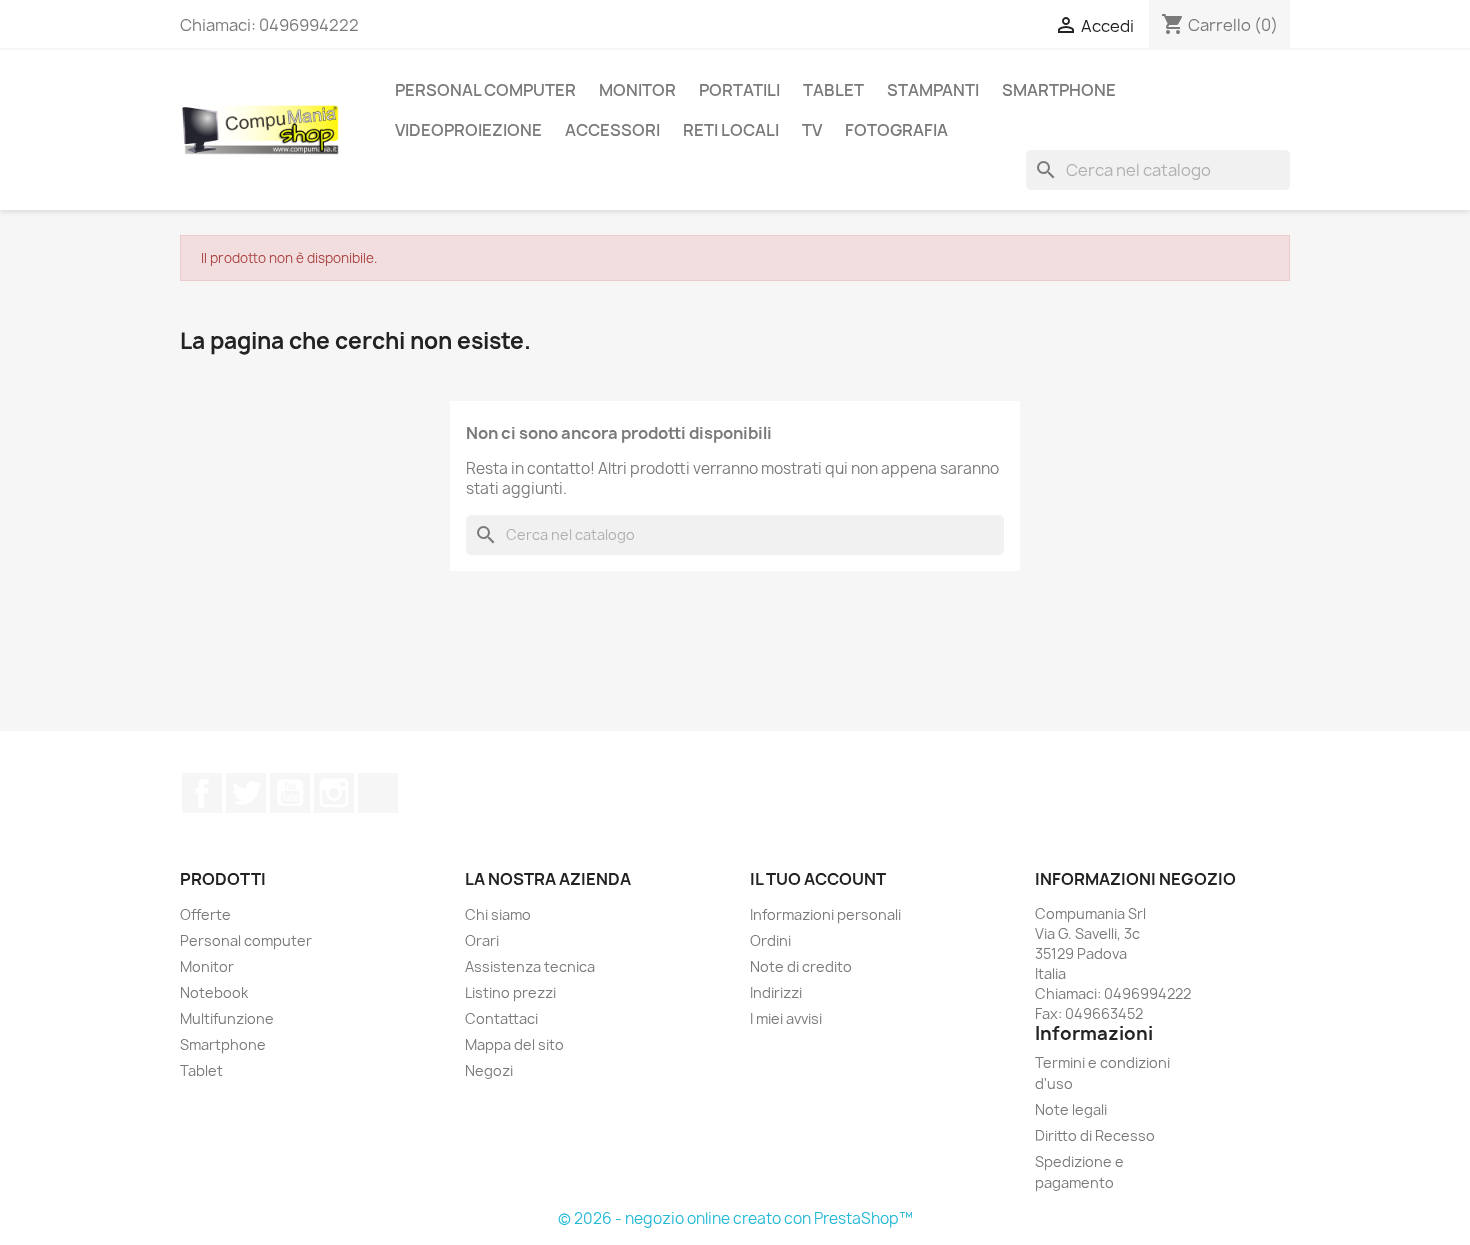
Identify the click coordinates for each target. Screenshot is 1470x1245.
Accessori (612, 130)
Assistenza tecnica (530, 966)
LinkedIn (378, 793)
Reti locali (731, 130)
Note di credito (801, 966)
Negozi (489, 1070)
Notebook (214, 992)
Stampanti (933, 90)
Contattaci (501, 1018)
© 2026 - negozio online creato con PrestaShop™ (735, 1218)
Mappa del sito (514, 1044)
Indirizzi (776, 992)
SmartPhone (1059, 90)
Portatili (739, 90)
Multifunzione (227, 1018)
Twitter (246, 793)
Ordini (770, 940)
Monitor (637, 90)
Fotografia (896, 130)
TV (812, 130)
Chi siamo (498, 914)
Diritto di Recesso (1095, 1135)
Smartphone (223, 1044)
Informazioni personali (825, 914)
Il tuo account (818, 879)
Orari (482, 940)
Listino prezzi (510, 992)
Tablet (833, 90)
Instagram (334, 793)
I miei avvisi (786, 1018)
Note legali (1071, 1109)
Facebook (202, 793)
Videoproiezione (468, 130)
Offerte (205, 914)
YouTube (290, 793)
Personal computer (246, 940)
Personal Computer (485, 90)
